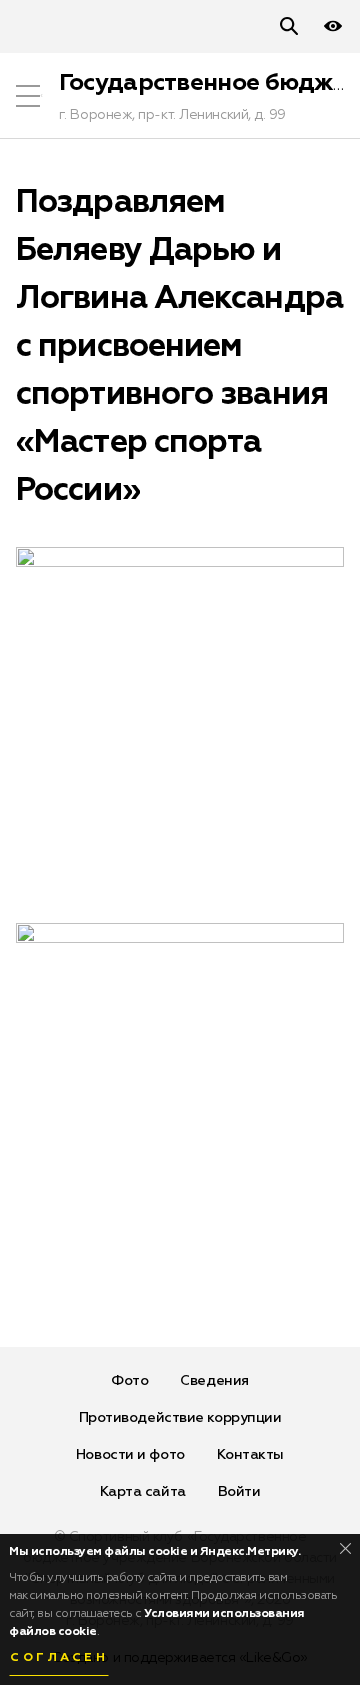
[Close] (345, 1548)
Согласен (59, 1658)
